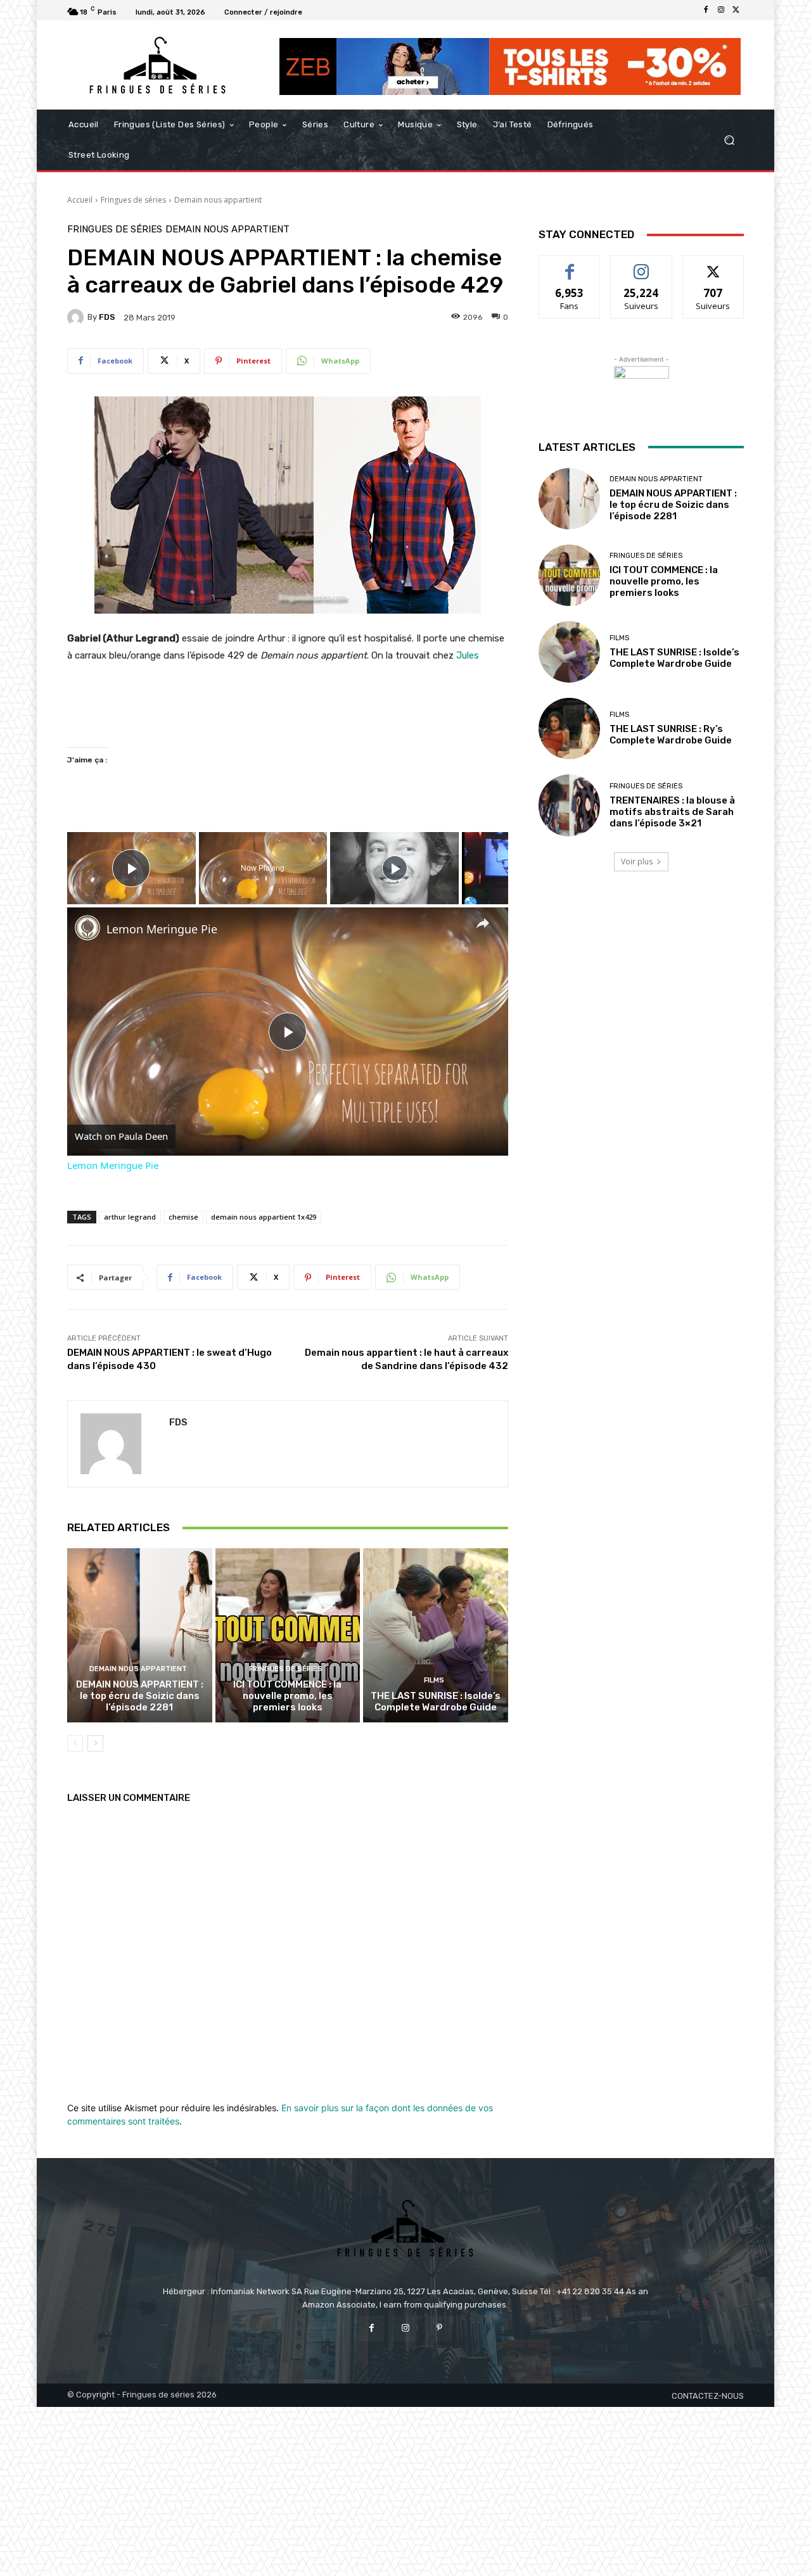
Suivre (642, 265)
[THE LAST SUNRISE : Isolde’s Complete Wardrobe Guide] (436, 1635)
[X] (736, 10)
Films (434, 1680)
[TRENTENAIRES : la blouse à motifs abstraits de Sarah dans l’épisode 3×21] (569, 805)
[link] (87, 928)
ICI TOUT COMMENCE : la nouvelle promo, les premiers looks (287, 1696)
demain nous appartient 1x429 (264, 1217)
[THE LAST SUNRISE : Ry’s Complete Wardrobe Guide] (569, 729)
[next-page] (95, 1743)
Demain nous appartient (218, 200)
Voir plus (637, 862)
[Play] (395, 868)
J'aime (570, 265)
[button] (729, 140)
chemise (183, 1217)
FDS (107, 317)
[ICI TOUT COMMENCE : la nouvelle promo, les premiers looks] (288, 1635)
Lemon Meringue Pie (162, 929)
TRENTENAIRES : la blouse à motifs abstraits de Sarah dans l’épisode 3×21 (672, 812)
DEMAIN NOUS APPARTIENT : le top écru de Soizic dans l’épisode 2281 (140, 1696)
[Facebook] (706, 10)
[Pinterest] (439, 2328)
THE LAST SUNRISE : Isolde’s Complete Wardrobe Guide (436, 1702)
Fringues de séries (133, 200)
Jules (468, 655)
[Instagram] (721, 10)
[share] (483, 923)
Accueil (80, 200)
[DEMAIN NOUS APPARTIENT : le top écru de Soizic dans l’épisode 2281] (140, 1635)
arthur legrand (130, 1217)
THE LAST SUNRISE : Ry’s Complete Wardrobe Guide (671, 735)
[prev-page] (75, 1743)
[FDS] (77, 317)
